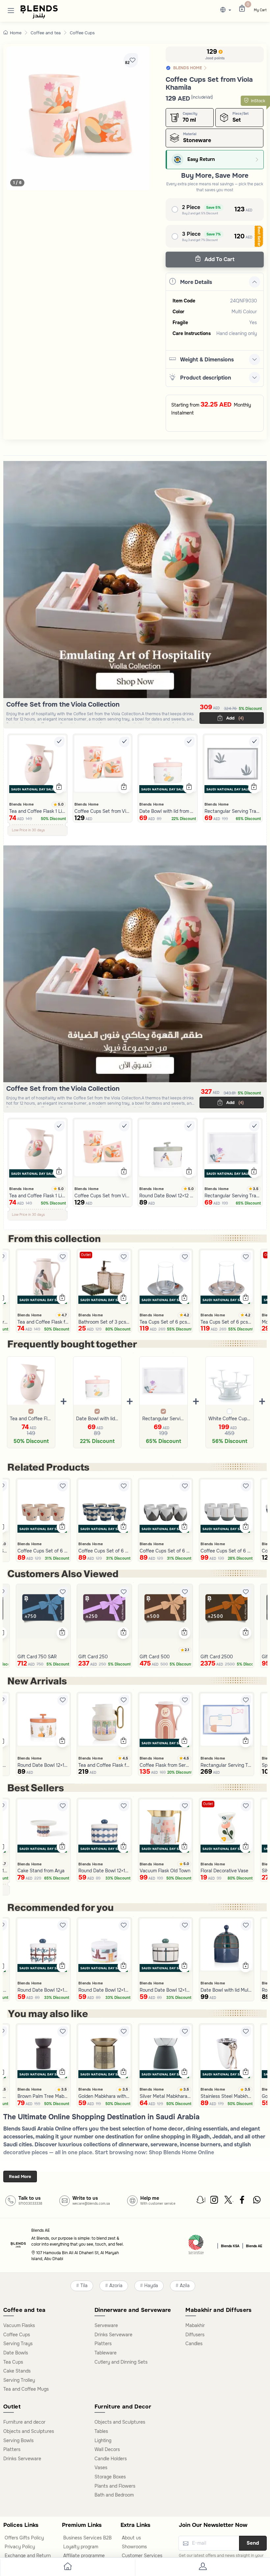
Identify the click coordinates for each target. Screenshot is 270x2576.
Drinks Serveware (113, 2335)
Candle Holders (111, 2459)
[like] (63, 1257)
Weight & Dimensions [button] (207, 360)
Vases (101, 2468)
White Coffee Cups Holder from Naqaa (230, 1419)
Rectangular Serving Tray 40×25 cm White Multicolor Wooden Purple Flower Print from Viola (163, 1419)
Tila (84, 2286)
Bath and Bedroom (114, 2495)
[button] (11, 10)
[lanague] (227, 10)
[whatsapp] (257, 2201)
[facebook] (243, 2201)
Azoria (116, 2286)
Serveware (106, 2325)
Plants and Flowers (115, 2486)
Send (253, 2543)
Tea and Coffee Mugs (26, 2389)
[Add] (59, 742)
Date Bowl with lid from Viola (97, 1419)
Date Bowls (16, 2353)
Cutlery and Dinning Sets (121, 2362)
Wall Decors (107, 2449)
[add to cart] (59, 787)
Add (234, 718)
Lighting (103, 2440)
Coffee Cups (82, 33)
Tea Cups (13, 2362)
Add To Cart (219, 259)
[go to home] (67, 2568)
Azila (185, 2286)
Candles (194, 2344)
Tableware (106, 2353)
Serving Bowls (18, 2440)
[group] (78, 118)
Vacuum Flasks (19, 2325)
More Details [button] (196, 282)
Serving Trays (18, 2344)
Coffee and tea (46, 33)
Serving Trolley (19, 2380)
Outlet (86, 1255)
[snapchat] (201, 2201)
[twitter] (229, 2201)
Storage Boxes (110, 2477)
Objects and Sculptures (29, 2431)
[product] (38, 764)
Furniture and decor (24, 2422)
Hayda (151, 2286)
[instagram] (215, 2201)
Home (16, 33)
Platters (103, 2344)
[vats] (196, 2245)
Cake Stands (17, 2371)
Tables (101, 2431)
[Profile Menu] (202, 2568)
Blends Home (21, 804)
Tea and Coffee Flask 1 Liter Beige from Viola (31, 1419)
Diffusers (195, 2335)
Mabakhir (195, 2325)
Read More (20, 2177)
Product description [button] (206, 378)
